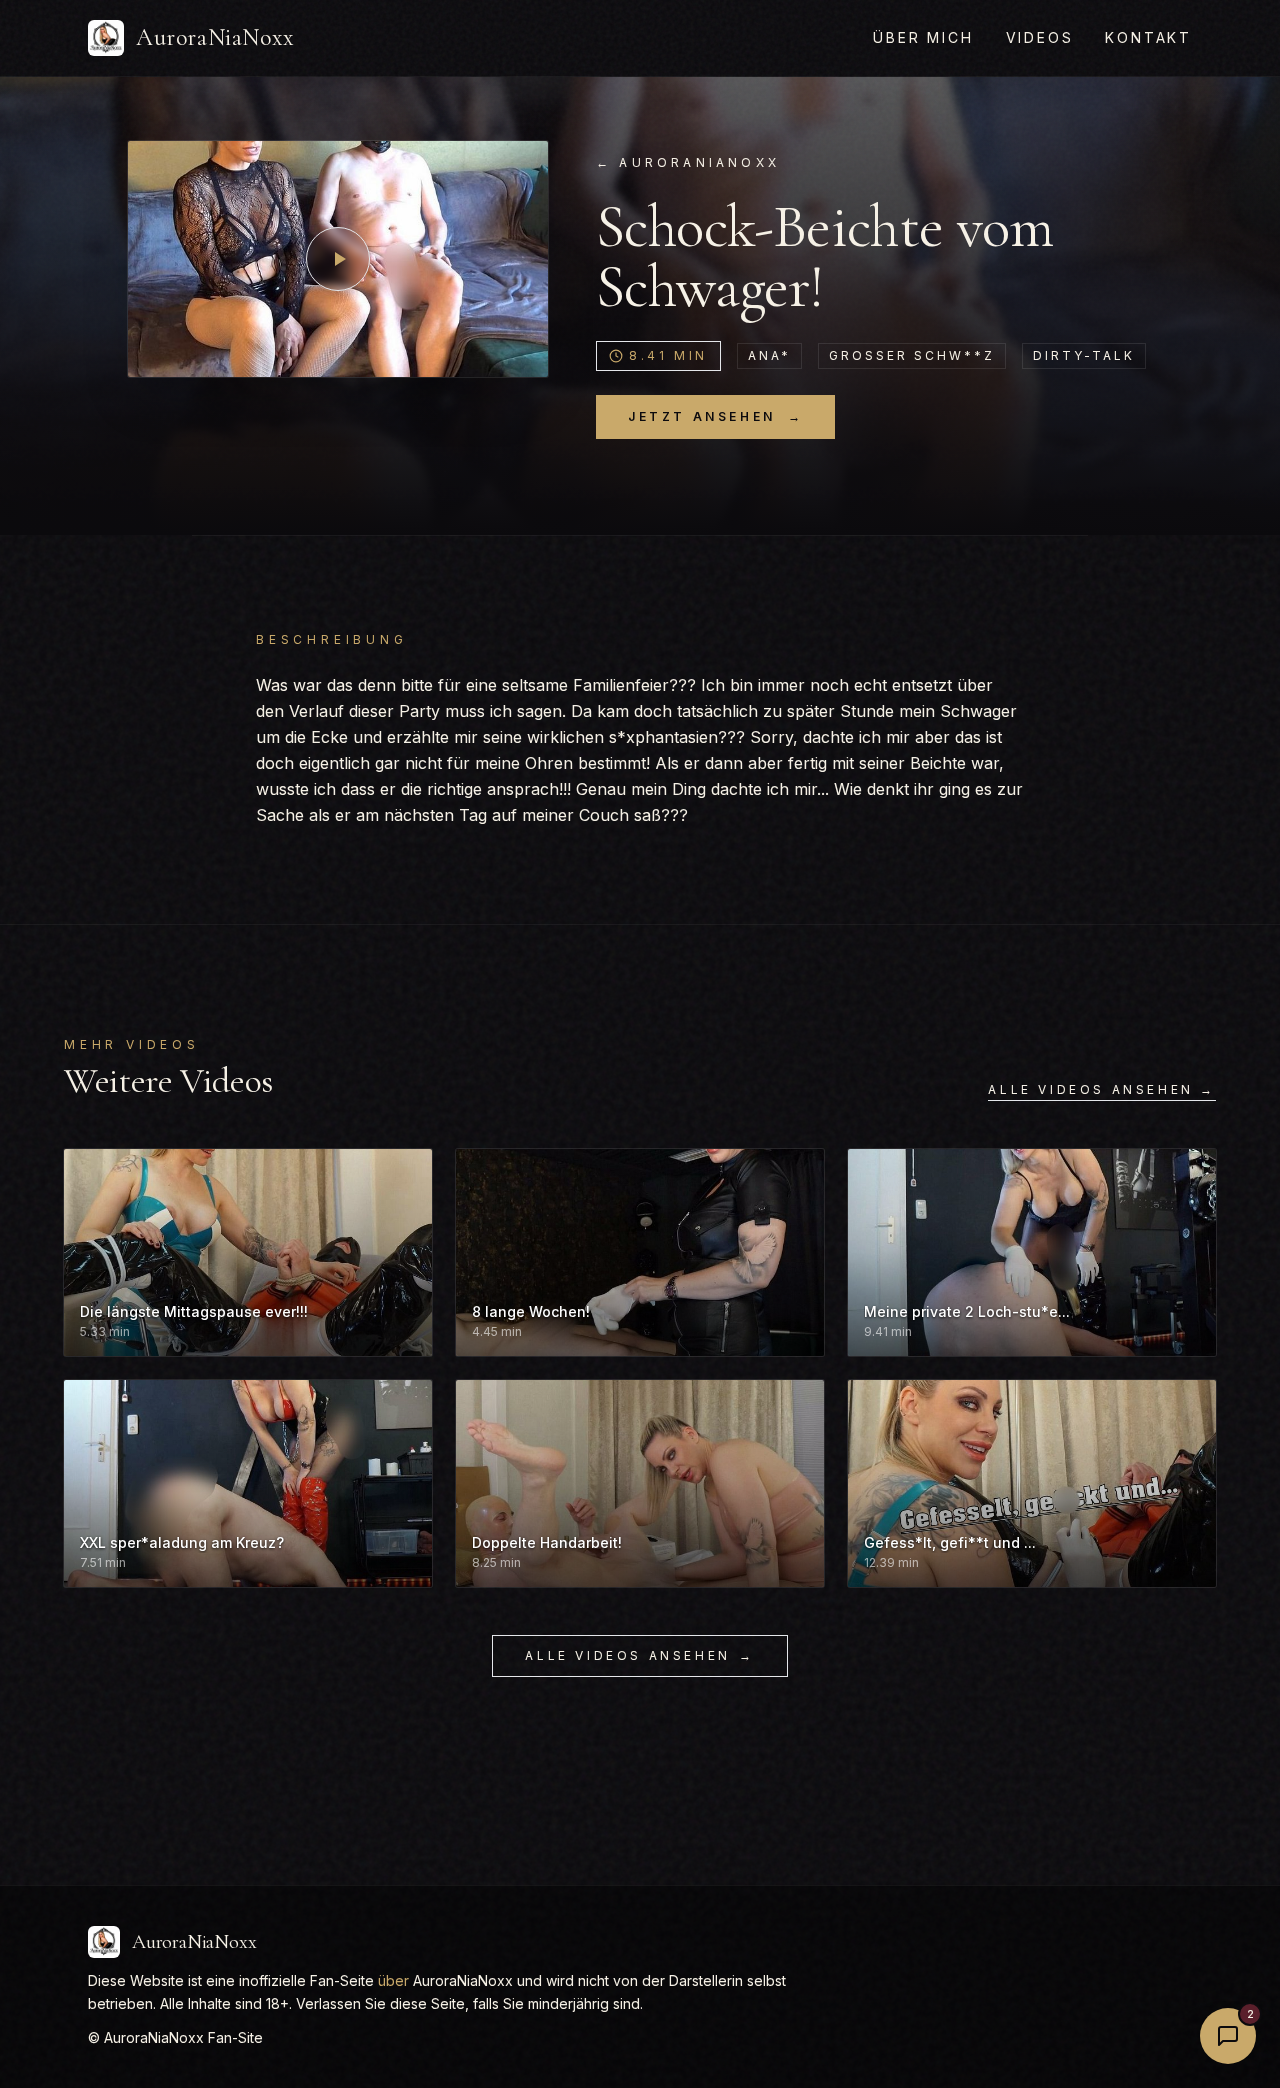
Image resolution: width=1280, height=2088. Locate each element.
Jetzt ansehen (715, 416)
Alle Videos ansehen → (1102, 1089)
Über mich (923, 37)
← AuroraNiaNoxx (688, 162)
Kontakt (1148, 37)
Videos (1040, 37)
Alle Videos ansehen (639, 1655)
